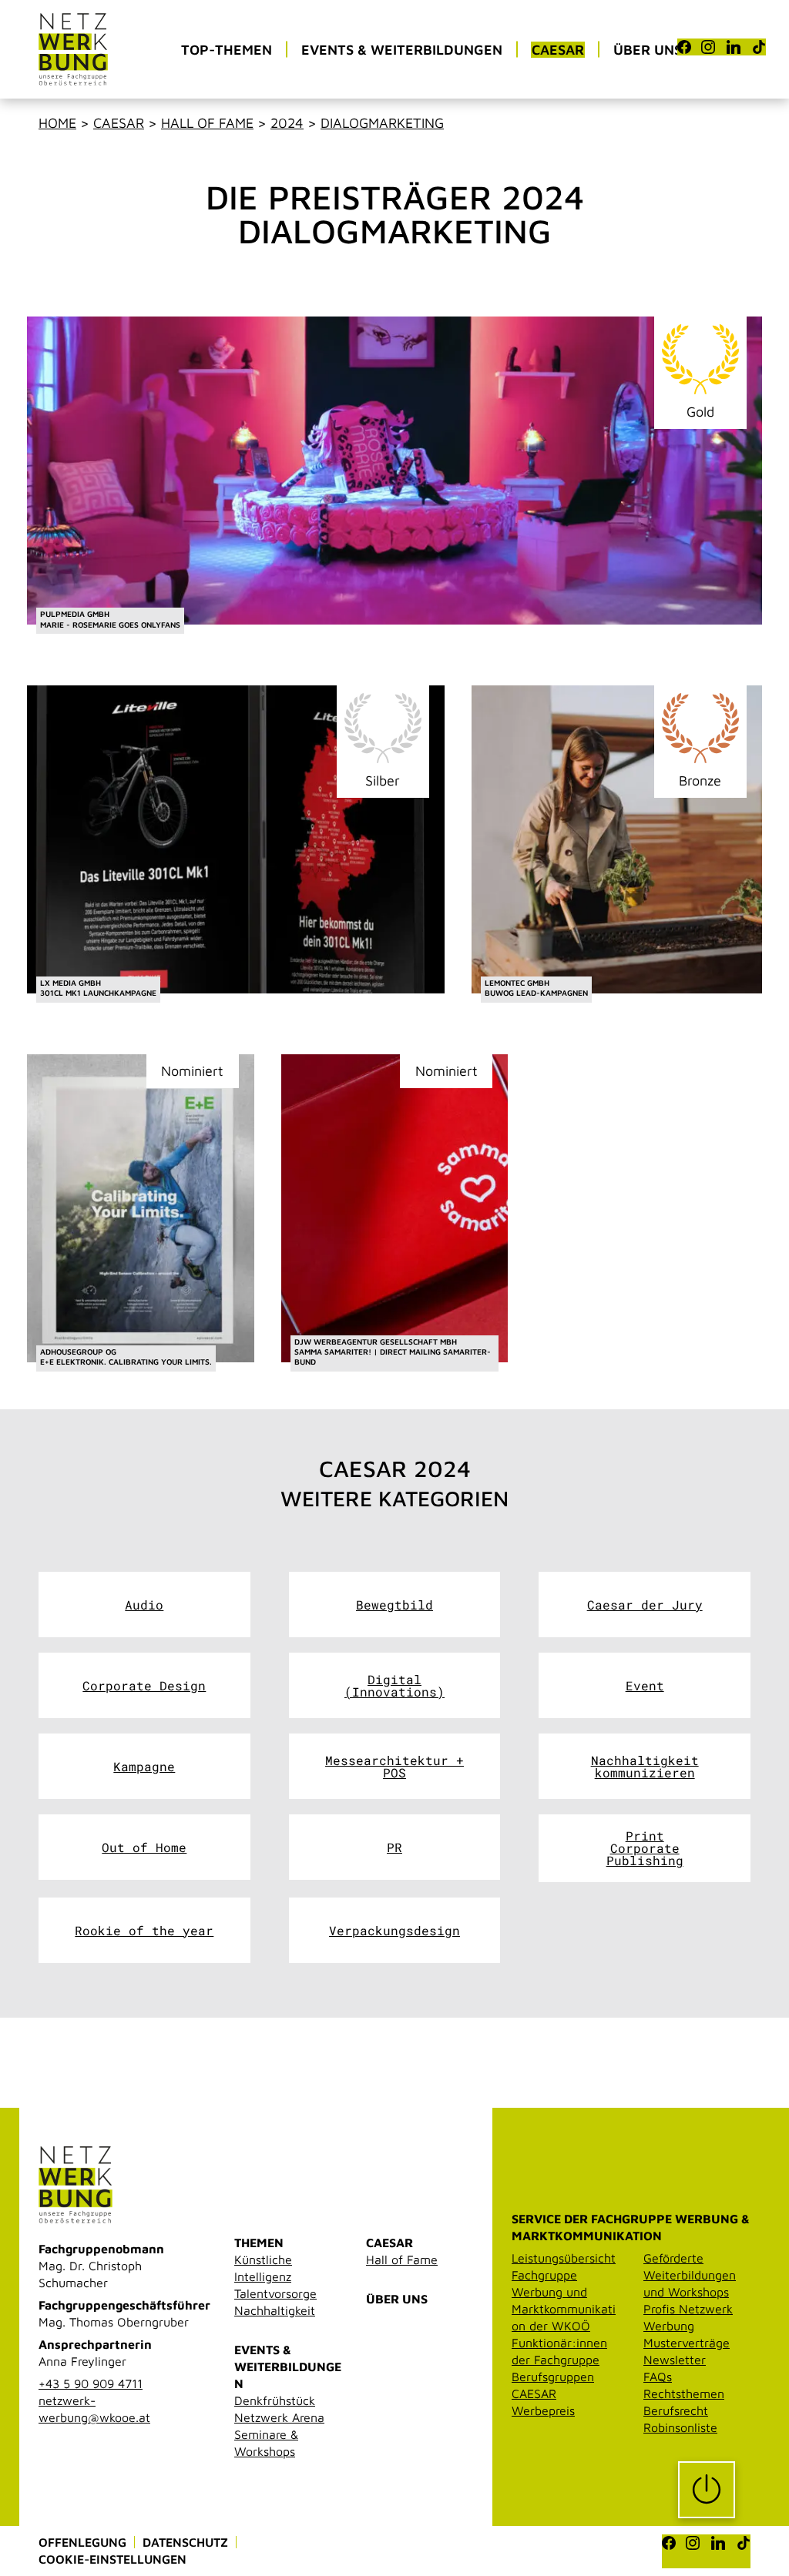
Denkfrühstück (275, 2400)
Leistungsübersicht (564, 2258)
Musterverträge (687, 2343)
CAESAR (389, 2243)
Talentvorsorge (275, 2293)
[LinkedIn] (734, 47)
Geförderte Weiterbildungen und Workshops (690, 2275)
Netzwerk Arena (279, 2417)
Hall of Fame (402, 2259)
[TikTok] (759, 47)
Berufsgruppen (553, 2377)
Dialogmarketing (382, 123)
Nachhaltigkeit (275, 2310)
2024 (287, 123)
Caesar (119, 123)
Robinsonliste (680, 2427)
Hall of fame (207, 123)
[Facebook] (684, 47)
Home (57, 123)
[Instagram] (708, 47)
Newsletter (675, 2360)
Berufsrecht (676, 2410)
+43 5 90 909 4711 (91, 2383)
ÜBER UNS (397, 2299)
